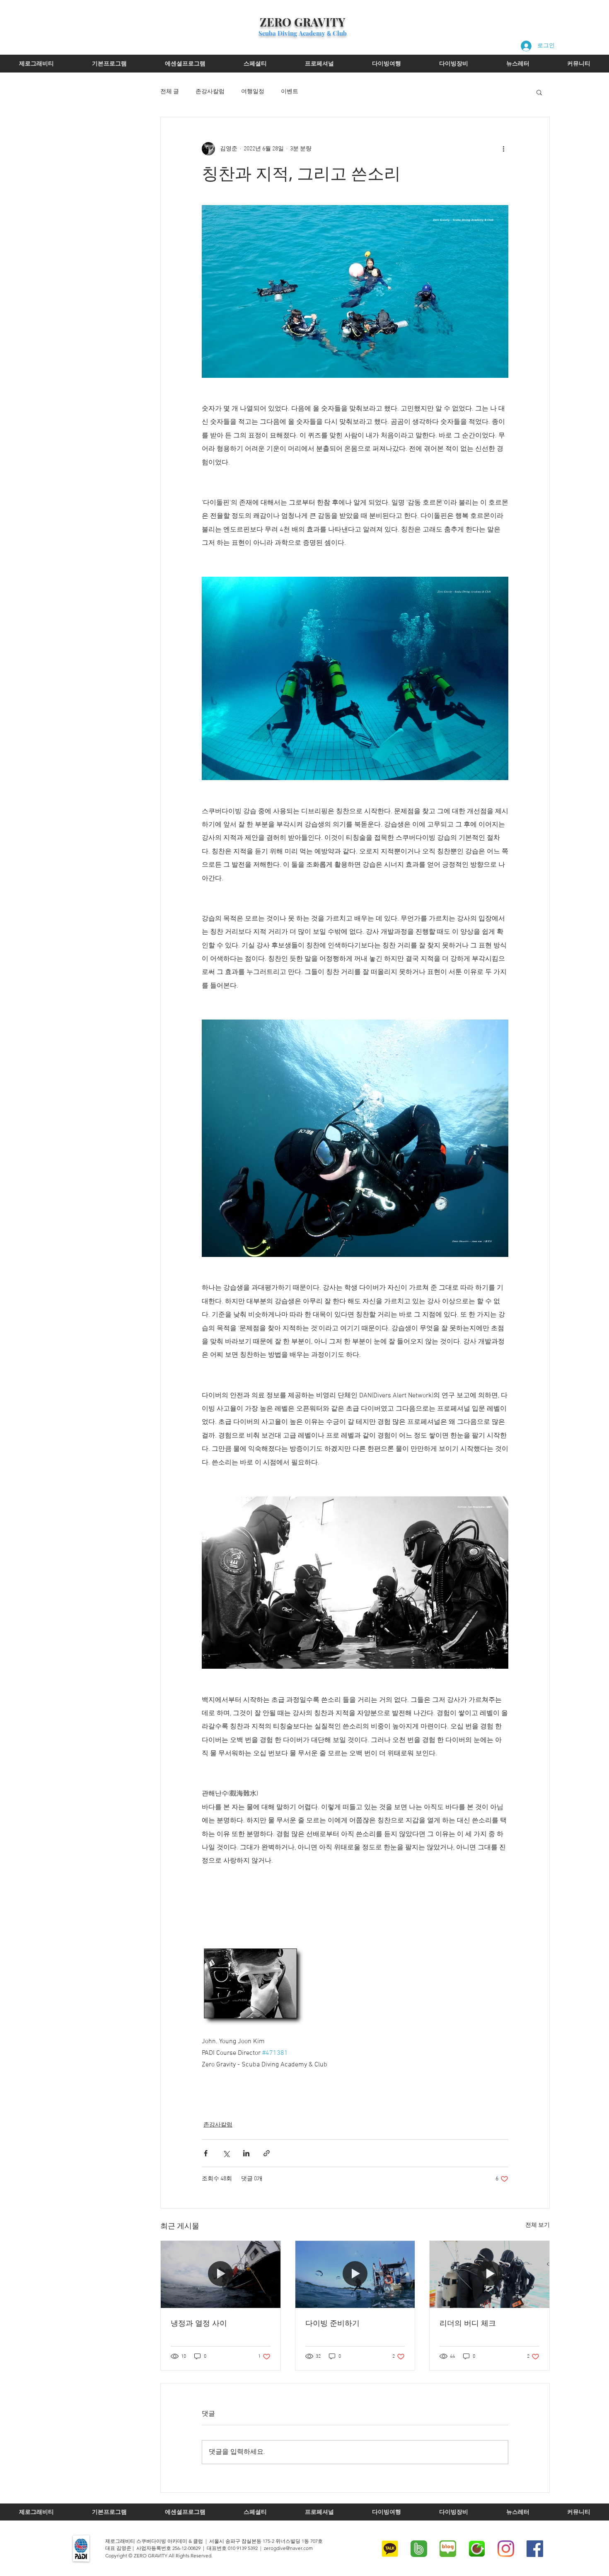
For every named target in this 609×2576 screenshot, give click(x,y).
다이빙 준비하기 (332, 2323)
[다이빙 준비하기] (355, 2274)
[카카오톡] (390, 2549)
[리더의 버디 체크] (489, 2274)
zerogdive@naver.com (288, 2548)
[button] (539, 92)
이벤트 (290, 92)
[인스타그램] (506, 2549)
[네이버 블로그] (448, 2549)
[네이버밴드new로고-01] (419, 2549)
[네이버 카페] (477, 2549)
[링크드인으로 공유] (246, 2153)
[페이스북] (535, 2549)
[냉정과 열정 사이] (221, 2274)
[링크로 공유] (267, 2153)
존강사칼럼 (210, 92)
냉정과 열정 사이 (199, 2323)
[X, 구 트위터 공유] (226, 2153)
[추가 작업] (503, 149)
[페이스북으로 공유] (206, 2153)
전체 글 (170, 92)
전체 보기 (538, 2225)
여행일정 (253, 92)
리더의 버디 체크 (468, 2323)
